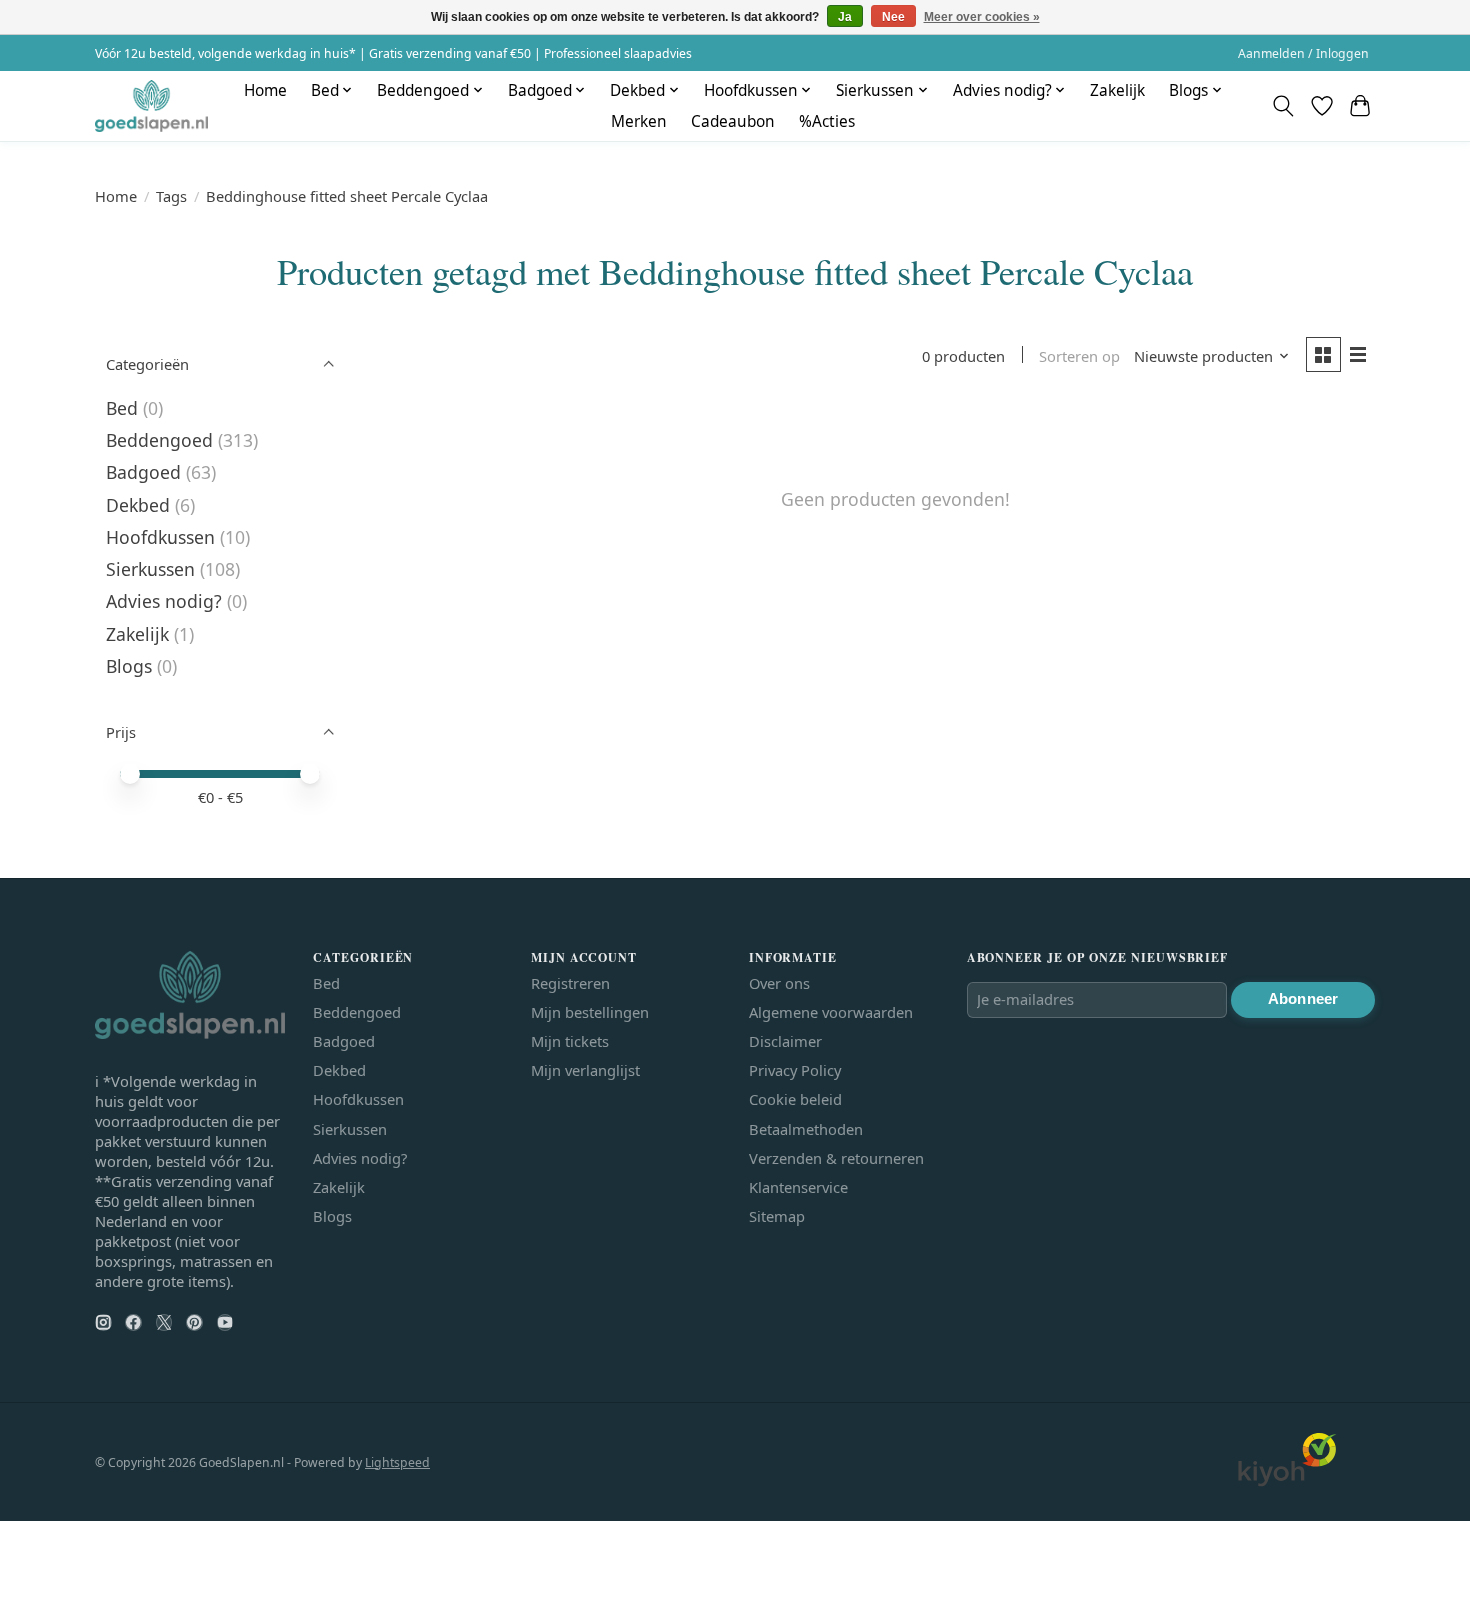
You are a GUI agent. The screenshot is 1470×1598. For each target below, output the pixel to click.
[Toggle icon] (1283, 106)
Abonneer (1303, 999)
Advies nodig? (164, 601)
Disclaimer (785, 1041)
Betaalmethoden (806, 1129)
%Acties (827, 121)
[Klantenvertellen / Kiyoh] (1287, 1481)
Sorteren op (1079, 356)
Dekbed (138, 505)
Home (265, 90)
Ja (845, 17)
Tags (171, 196)
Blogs (129, 666)
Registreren (570, 983)
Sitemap (777, 1216)
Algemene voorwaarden (831, 1012)
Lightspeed (397, 1462)
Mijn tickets (570, 1041)
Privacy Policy (795, 1070)
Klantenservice (798, 1187)
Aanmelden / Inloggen (1303, 53)
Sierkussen (150, 569)
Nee (893, 17)
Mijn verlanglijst (585, 1070)
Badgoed (143, 472)
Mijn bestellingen (590, 1012)
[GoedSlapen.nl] (151, 105)
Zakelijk (1117, 90)
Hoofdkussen (160, 537)
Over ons (779, 983)
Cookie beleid (795, 1099)
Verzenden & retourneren (836, 1158)
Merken (639, 121)
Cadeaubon (733, 121)
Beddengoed (159, 440)
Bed (122, 408)
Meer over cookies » (982, 17)
